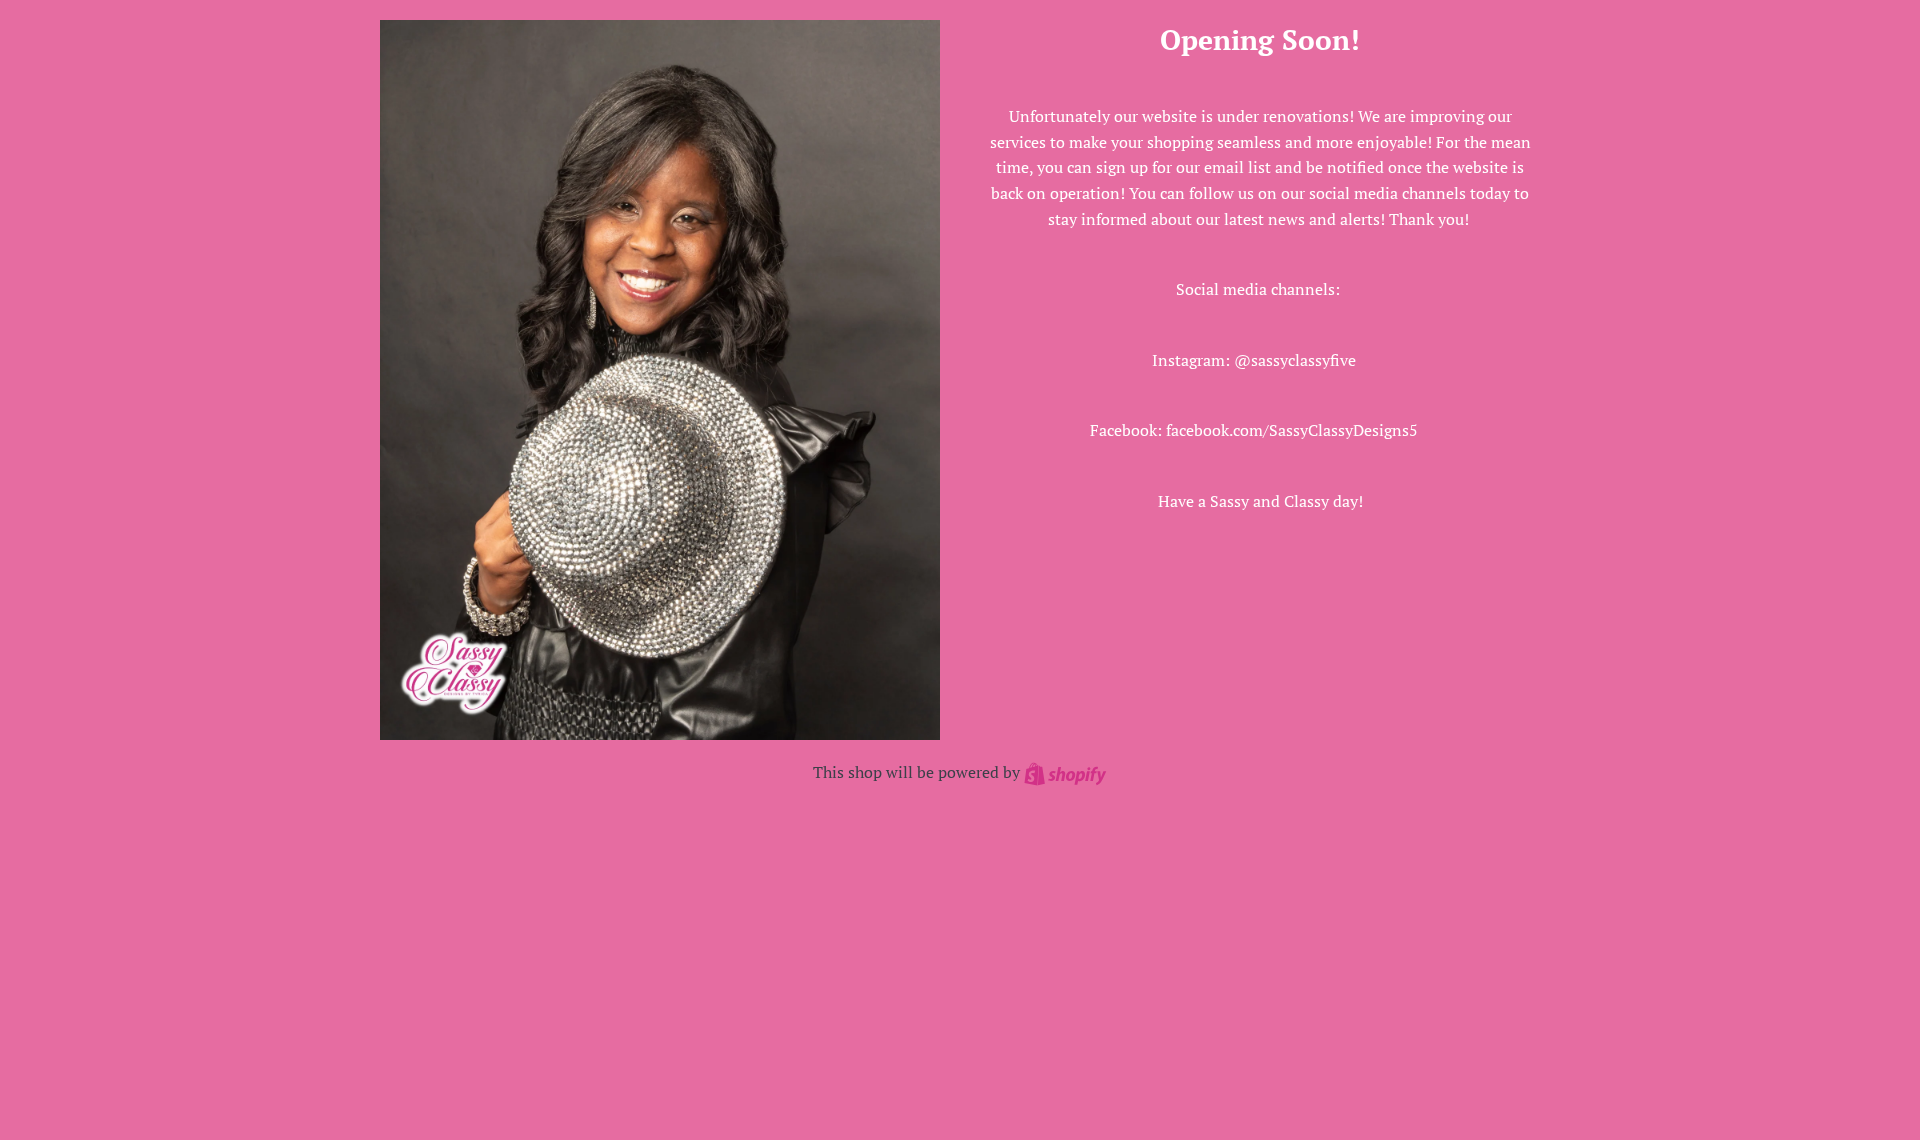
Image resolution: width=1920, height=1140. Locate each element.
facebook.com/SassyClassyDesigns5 (1292, 430)
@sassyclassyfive (1295, 360)
